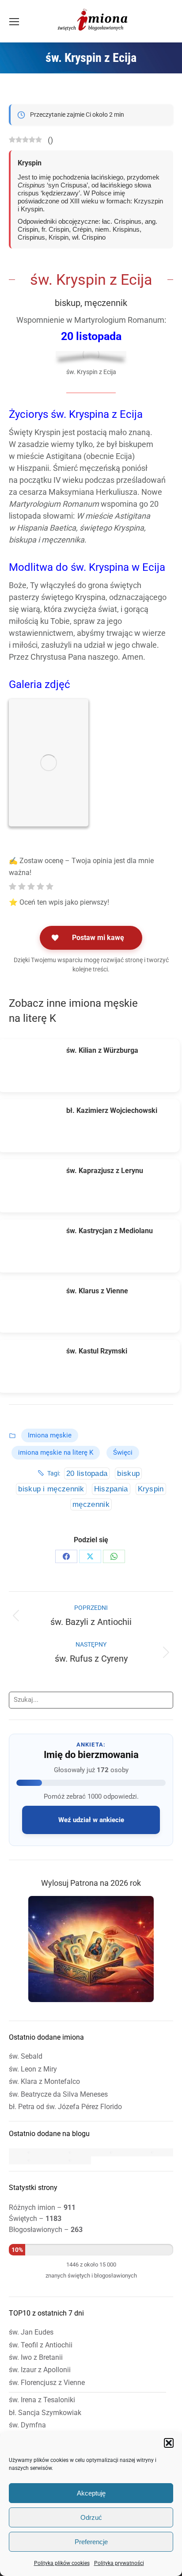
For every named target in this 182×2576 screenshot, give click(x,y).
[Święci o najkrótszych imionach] (70, 2152)
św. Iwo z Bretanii (36, 2357)
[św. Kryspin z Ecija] (49, 763)
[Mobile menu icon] (14, 22)
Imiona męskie (50, 1435)
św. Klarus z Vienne (97, 1291)
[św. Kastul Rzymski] (33, 1366)
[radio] (13, 887)
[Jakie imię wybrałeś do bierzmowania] (153, 2152)
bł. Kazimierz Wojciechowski (112, 1110)
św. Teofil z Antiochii (41, 2345)
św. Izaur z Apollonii (40, 2370)
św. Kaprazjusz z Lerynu (105, 1171)
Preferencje (91, 2542)
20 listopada (87, 1473)
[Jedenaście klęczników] (29, 2152)
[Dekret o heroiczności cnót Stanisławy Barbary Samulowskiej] (112, 2152)
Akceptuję (91, 2493)
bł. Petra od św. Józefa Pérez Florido (65, 2107)
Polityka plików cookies (62, 2563)
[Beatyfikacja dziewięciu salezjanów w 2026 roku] (70, 2160)
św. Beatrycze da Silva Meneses (58, 2094)
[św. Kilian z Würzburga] (33, 1066)
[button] (169, 2443)
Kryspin (151, 1489)
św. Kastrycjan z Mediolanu (110, 1231)
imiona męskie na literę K (56, 1452)
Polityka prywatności (119, 2563)
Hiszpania (111, 1489)
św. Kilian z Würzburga (102, 1050)
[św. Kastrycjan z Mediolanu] (33, 1246)
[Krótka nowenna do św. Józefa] (29, 2160)
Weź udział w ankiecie (91, 1820)
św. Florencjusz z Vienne (47, 2383)
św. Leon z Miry (33, 2069)
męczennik (91, 1504)
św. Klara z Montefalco (44, 2081)
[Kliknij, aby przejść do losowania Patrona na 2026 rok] (91, 2000)
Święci (123, 1452)
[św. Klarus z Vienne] (33, 1306)
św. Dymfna (27, 2425)
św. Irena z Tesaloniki (42, 2400)
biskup (128, 1473)
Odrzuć (91, 2517)
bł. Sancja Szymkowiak (45, 2413)
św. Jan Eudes (31, 2332)
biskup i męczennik (51, 1489)
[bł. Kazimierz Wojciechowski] (33, 1126)
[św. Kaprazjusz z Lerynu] (33, 1186)
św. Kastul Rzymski (97, 1351)
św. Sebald (26, 2056)
